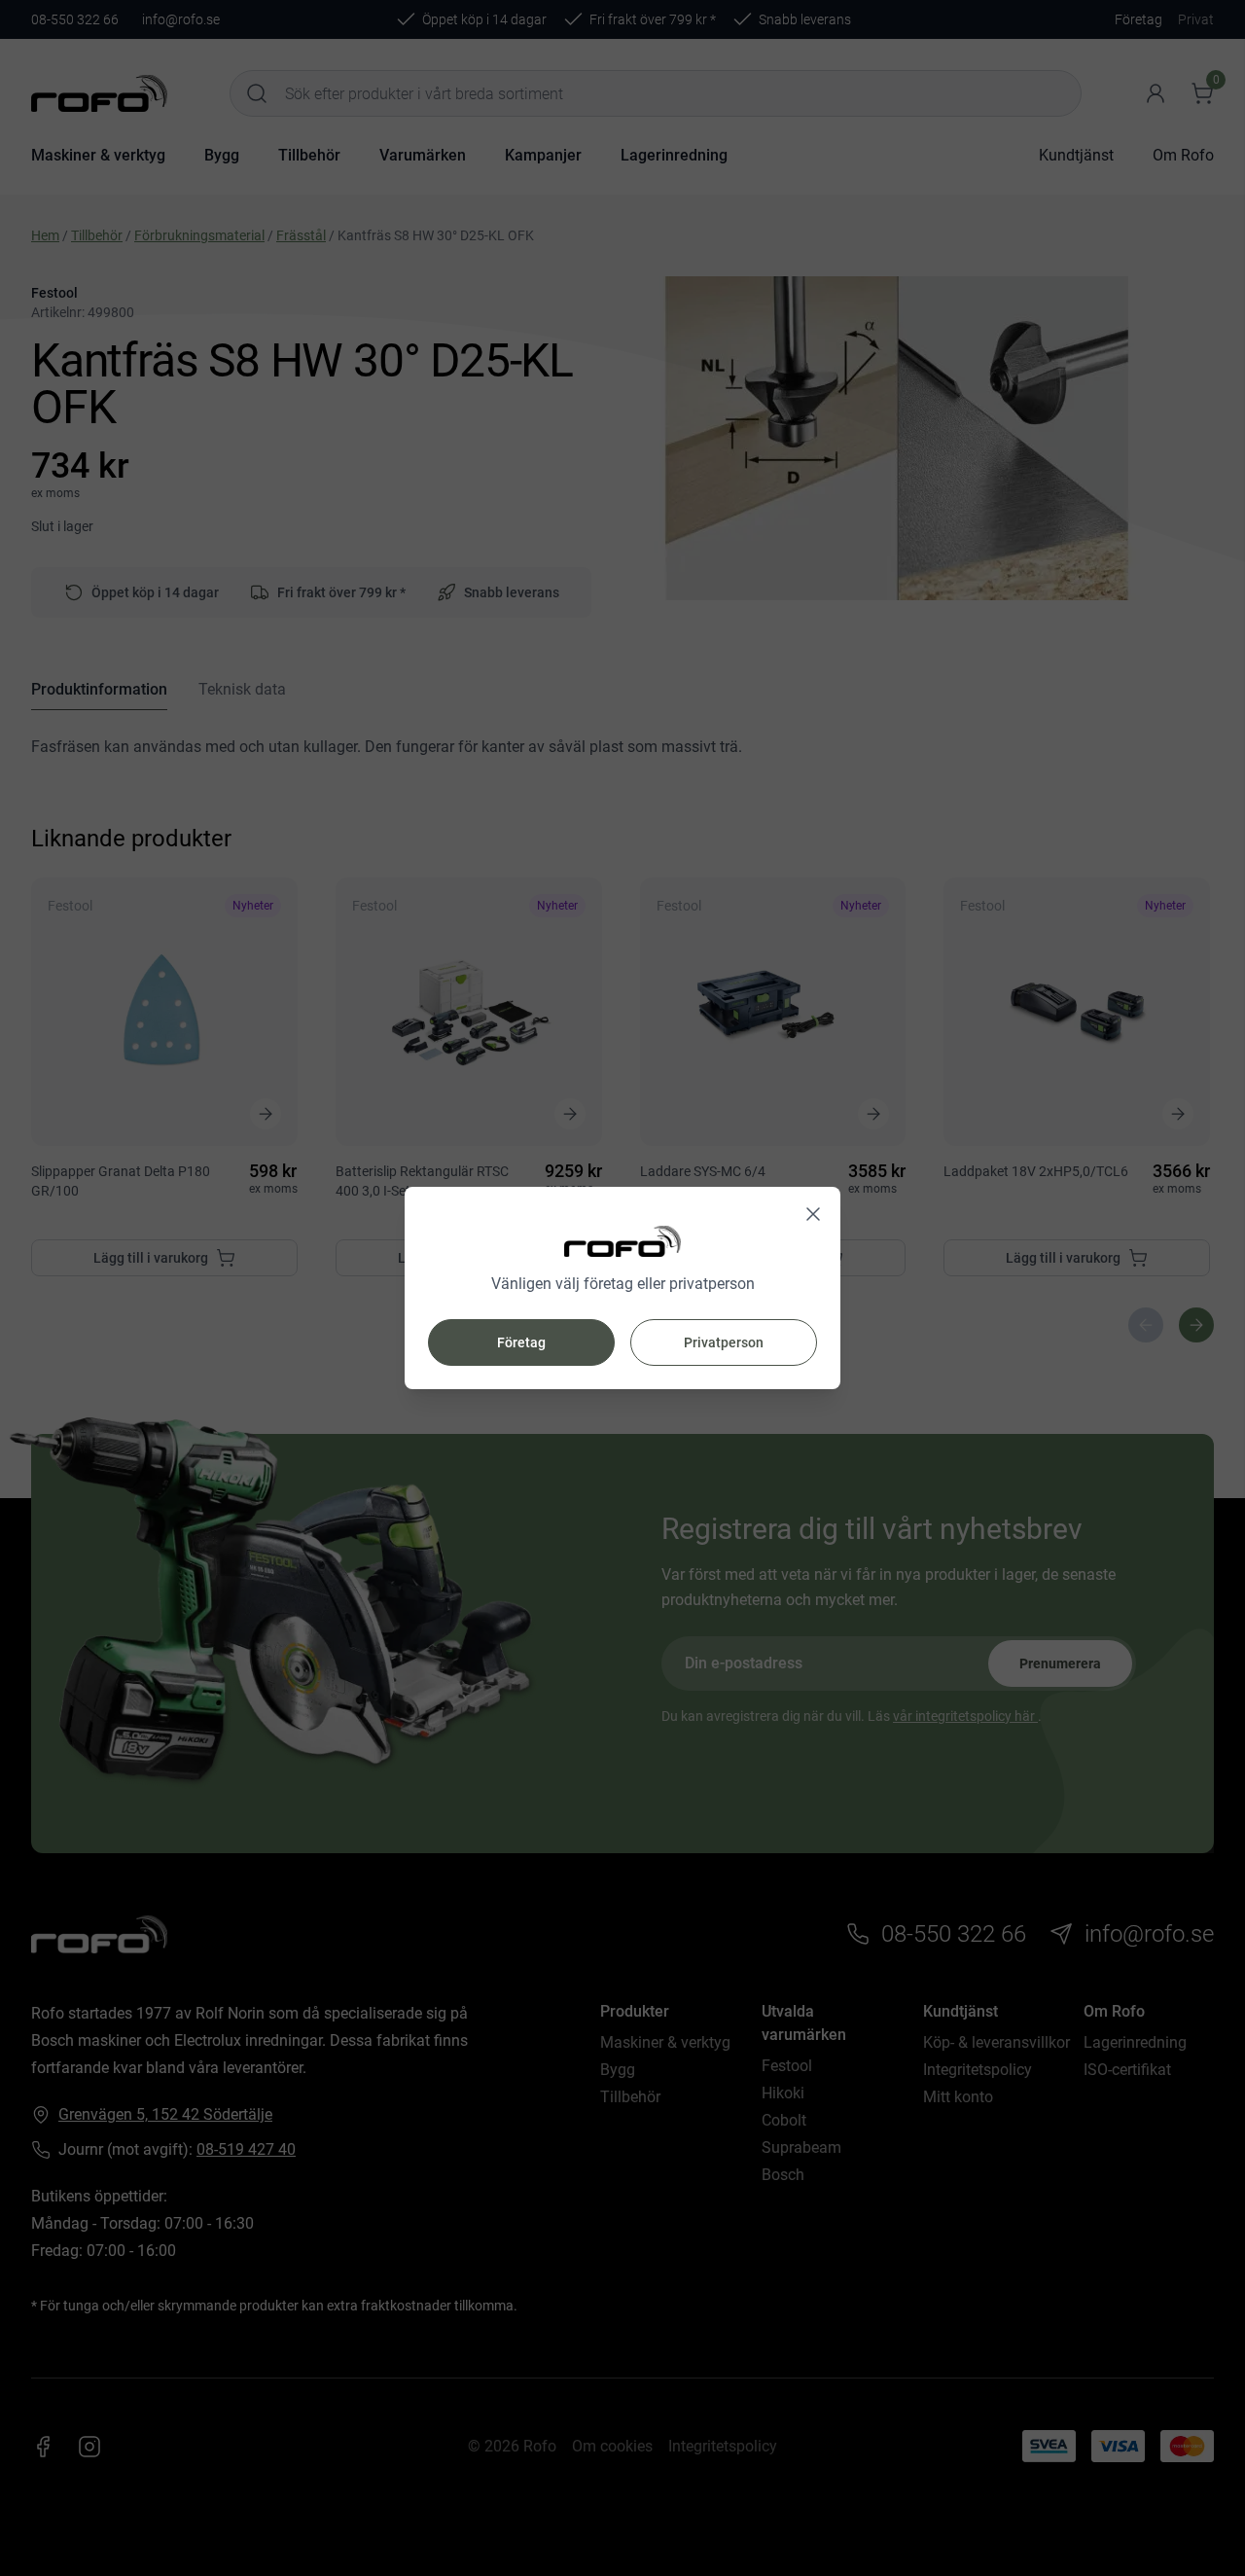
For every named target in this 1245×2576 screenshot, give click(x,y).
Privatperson (724, 1342)
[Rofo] (622, 1242)
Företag (521, 1342)
